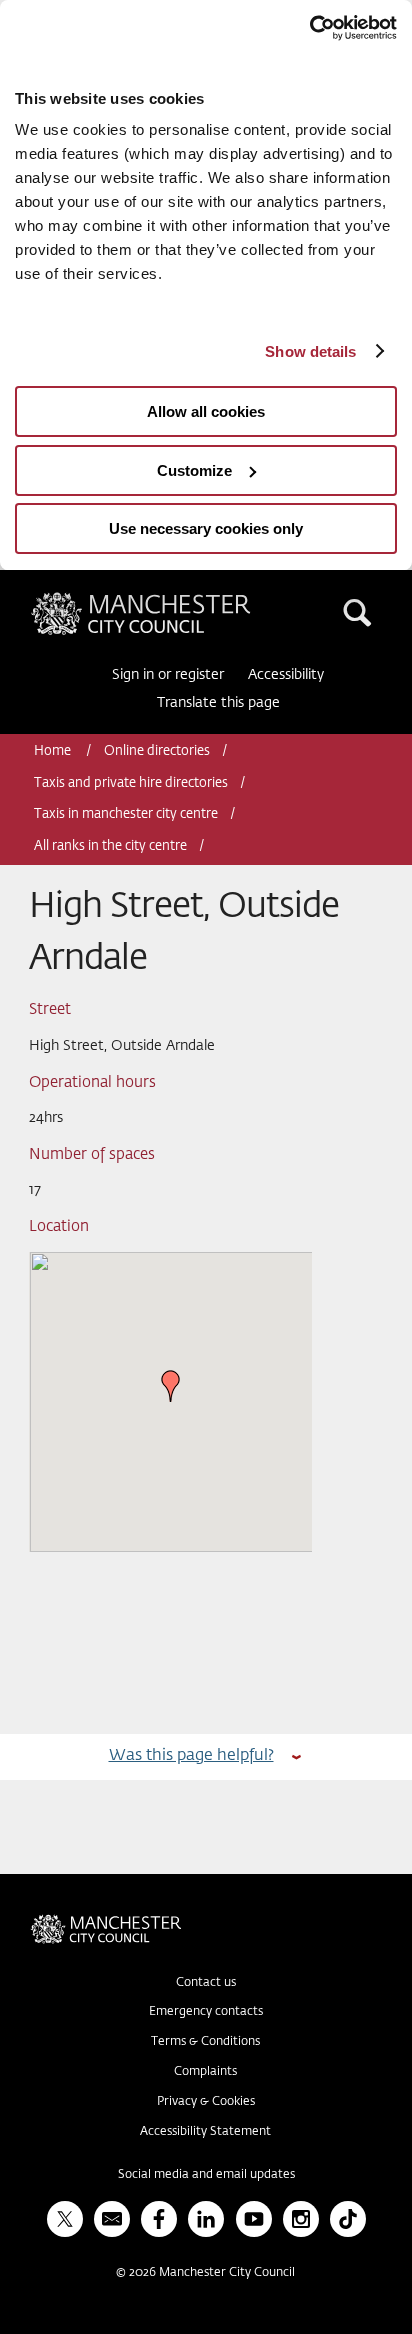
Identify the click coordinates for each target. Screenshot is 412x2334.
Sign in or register (168, 675)
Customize (194, 470)
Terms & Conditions (205, 2042)
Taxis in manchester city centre (126, 814)
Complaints (205, 2072)
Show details (310, 351)
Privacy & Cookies (206, 2102)
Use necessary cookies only (206, 528)
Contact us (206, 1983)
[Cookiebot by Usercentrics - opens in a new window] (309, 28)
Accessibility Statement (205, 2132)
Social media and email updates (206, 2175)
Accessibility (286, 675)
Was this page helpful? (191, 1755)
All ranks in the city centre (110, 846)
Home (54, 751)
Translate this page (218, 703)
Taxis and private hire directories (131, 783)
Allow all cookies (206, 411)
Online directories (157, 751)
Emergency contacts (206, 2012)
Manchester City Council (175, 600)
